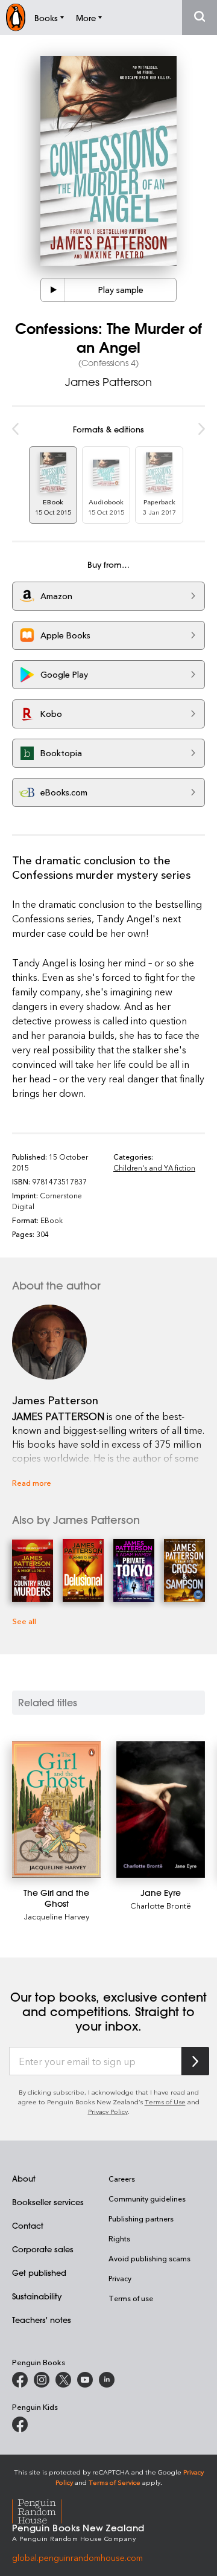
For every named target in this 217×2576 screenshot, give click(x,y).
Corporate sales (43, 2249)
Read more (32, 1482)
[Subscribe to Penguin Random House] (195, 2061)
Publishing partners (141, 2218)
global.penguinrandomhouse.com (77, 2558)
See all (24, 1621)
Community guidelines (147, 2199)
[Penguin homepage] (16, 17)
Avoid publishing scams (149, 2258)
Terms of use (131, 2298)
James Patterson (108, 382)
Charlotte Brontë (161, 1905)
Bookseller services (48, 2202)
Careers (122, 2179)
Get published (39, 2272)
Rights (119, 2238)
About (24, 2178)
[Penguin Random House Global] (44, 2510)
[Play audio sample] (53, 290)
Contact (28, 2225)
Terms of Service (115, 2482)
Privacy (120, 2278)
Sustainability (37, 2296)
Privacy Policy (108, 2111)
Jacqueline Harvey (57, 1916)
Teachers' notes (42, 2320)
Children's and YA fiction (154, 1168)
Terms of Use (165, 2102)
